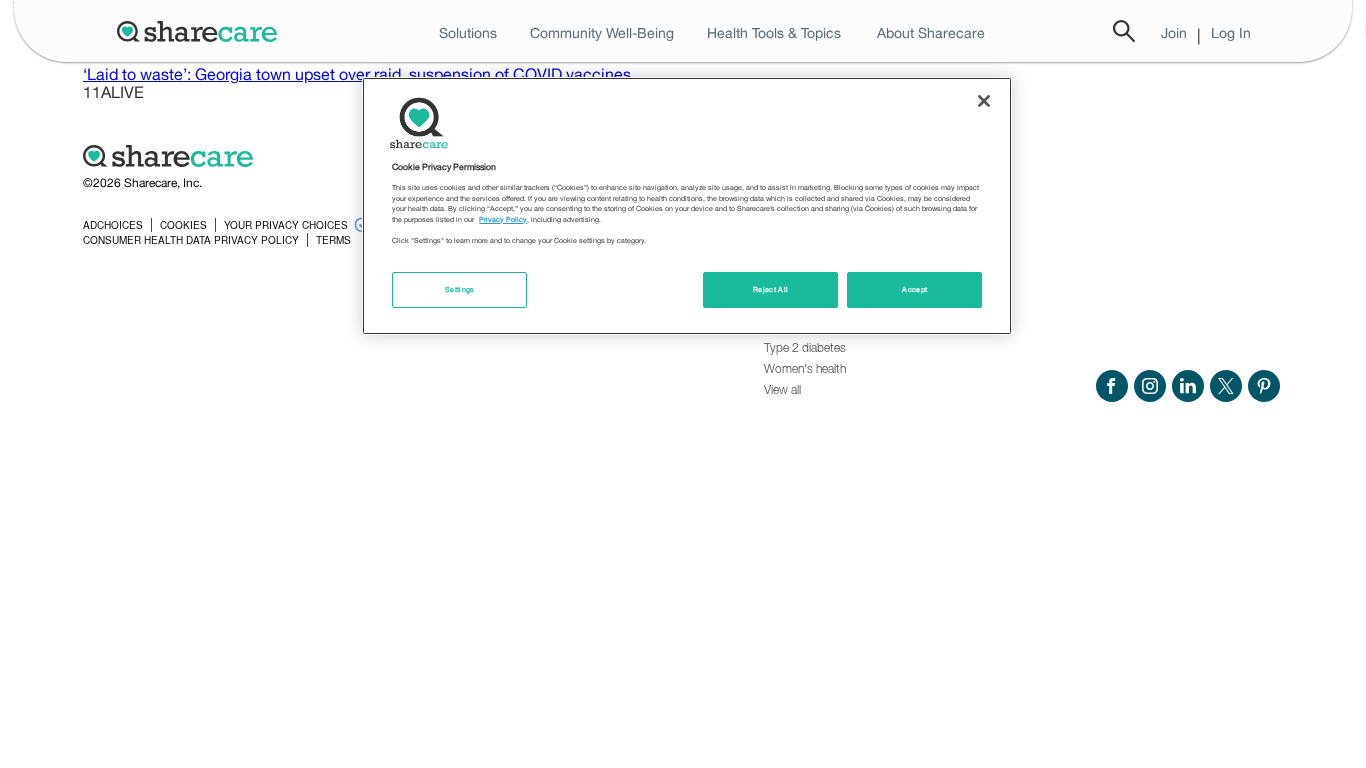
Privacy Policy (503, 219)
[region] (687, 206)
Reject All (771, 289)
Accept (914, 289)
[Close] (984, 101)
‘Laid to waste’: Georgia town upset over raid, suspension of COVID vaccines (357, 74)
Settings (460, 289)
